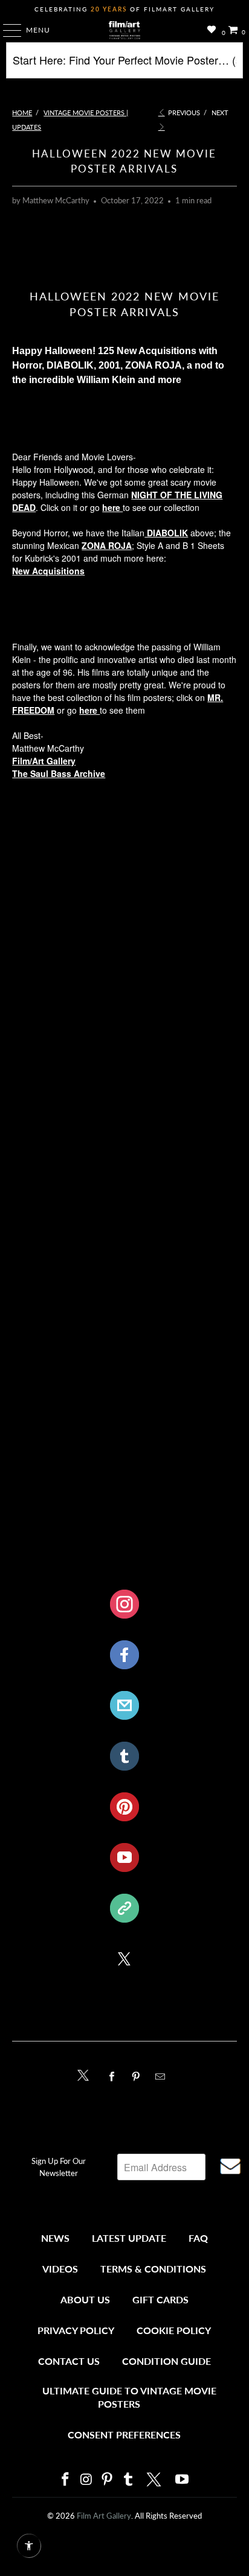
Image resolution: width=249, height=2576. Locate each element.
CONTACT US (69, 2361)
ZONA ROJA (107, 545)
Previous (183, 113)
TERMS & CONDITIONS (153, 2269)
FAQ (198, 2238)
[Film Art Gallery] (124, 30)
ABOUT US (85, 2299)
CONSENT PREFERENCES (124, 2435)
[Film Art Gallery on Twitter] (155, 2479)
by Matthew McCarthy (51, 201)
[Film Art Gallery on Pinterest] (108, 2480)
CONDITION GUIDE (167, 2361)
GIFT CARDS (160, 2299)
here (112, 507)
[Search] (124, 65)
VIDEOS (60, 2269)
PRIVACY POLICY (76, 2330)
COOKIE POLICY (174, 2330)
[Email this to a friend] (163, 2076)
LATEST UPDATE (129, 2238)
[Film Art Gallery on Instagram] (86, 2480)
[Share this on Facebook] (115, 2076)
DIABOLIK (166, 533)
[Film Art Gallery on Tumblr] (128, 2480)
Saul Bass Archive (68, 773)
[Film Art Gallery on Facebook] (65, 2480)
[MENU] (6, 30)
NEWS (55, 2238)
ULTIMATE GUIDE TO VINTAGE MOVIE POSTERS (129, 2397)
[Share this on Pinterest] (139, 2076)
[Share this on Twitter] (86, 2074)
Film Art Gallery (104, 2516)
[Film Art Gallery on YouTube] (183, 2480)
